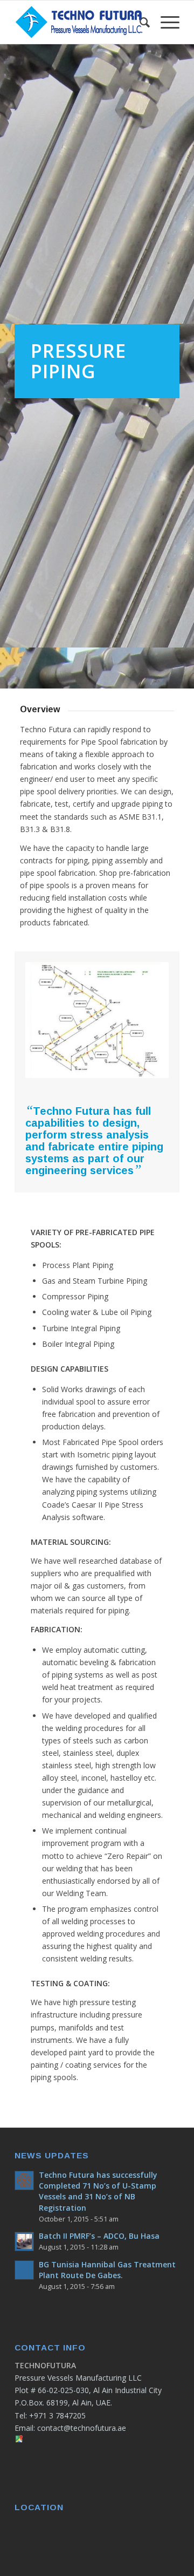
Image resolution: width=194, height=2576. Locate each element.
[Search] (139, 22)
